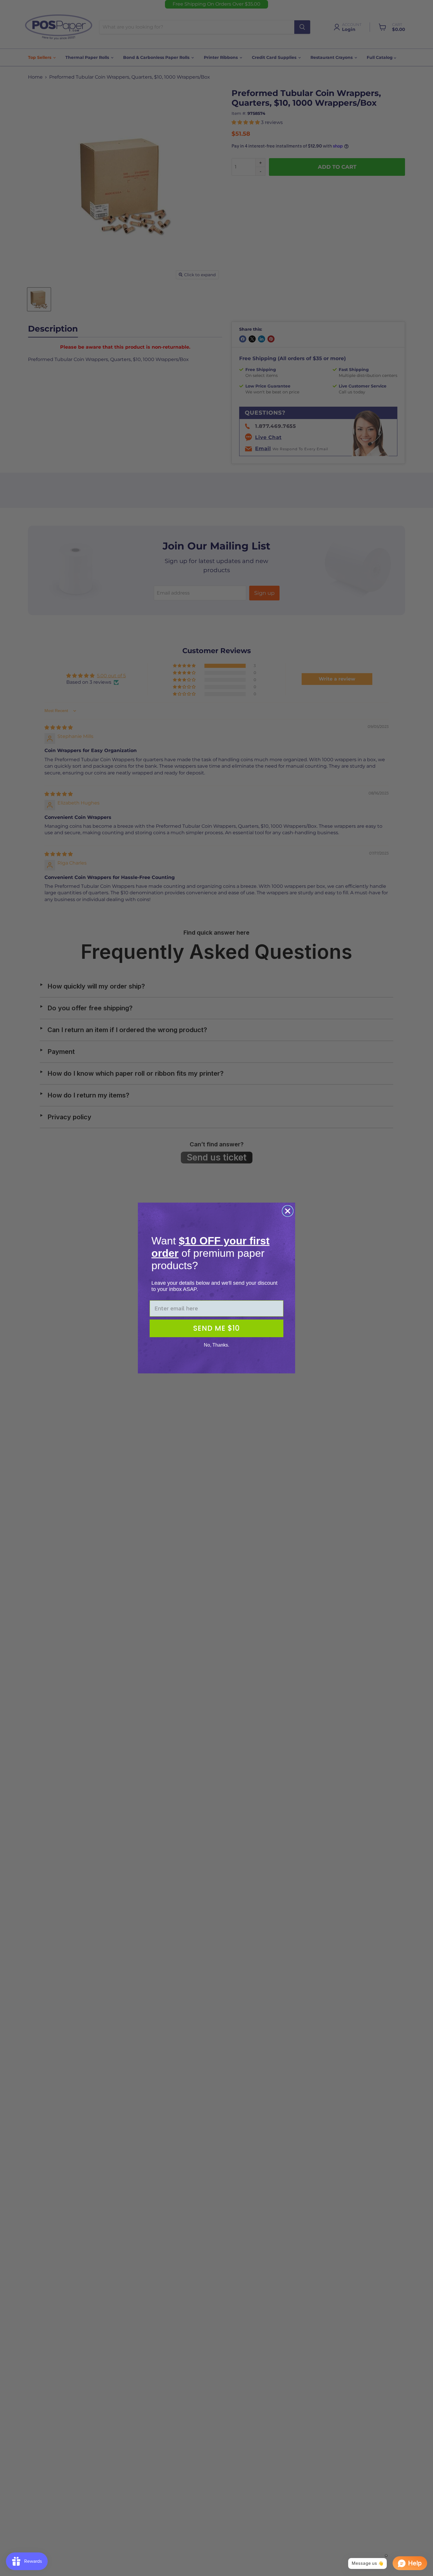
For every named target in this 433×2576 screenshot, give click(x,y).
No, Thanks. (216, 1345)
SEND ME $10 (216, 1328)
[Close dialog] (288, 1211)
